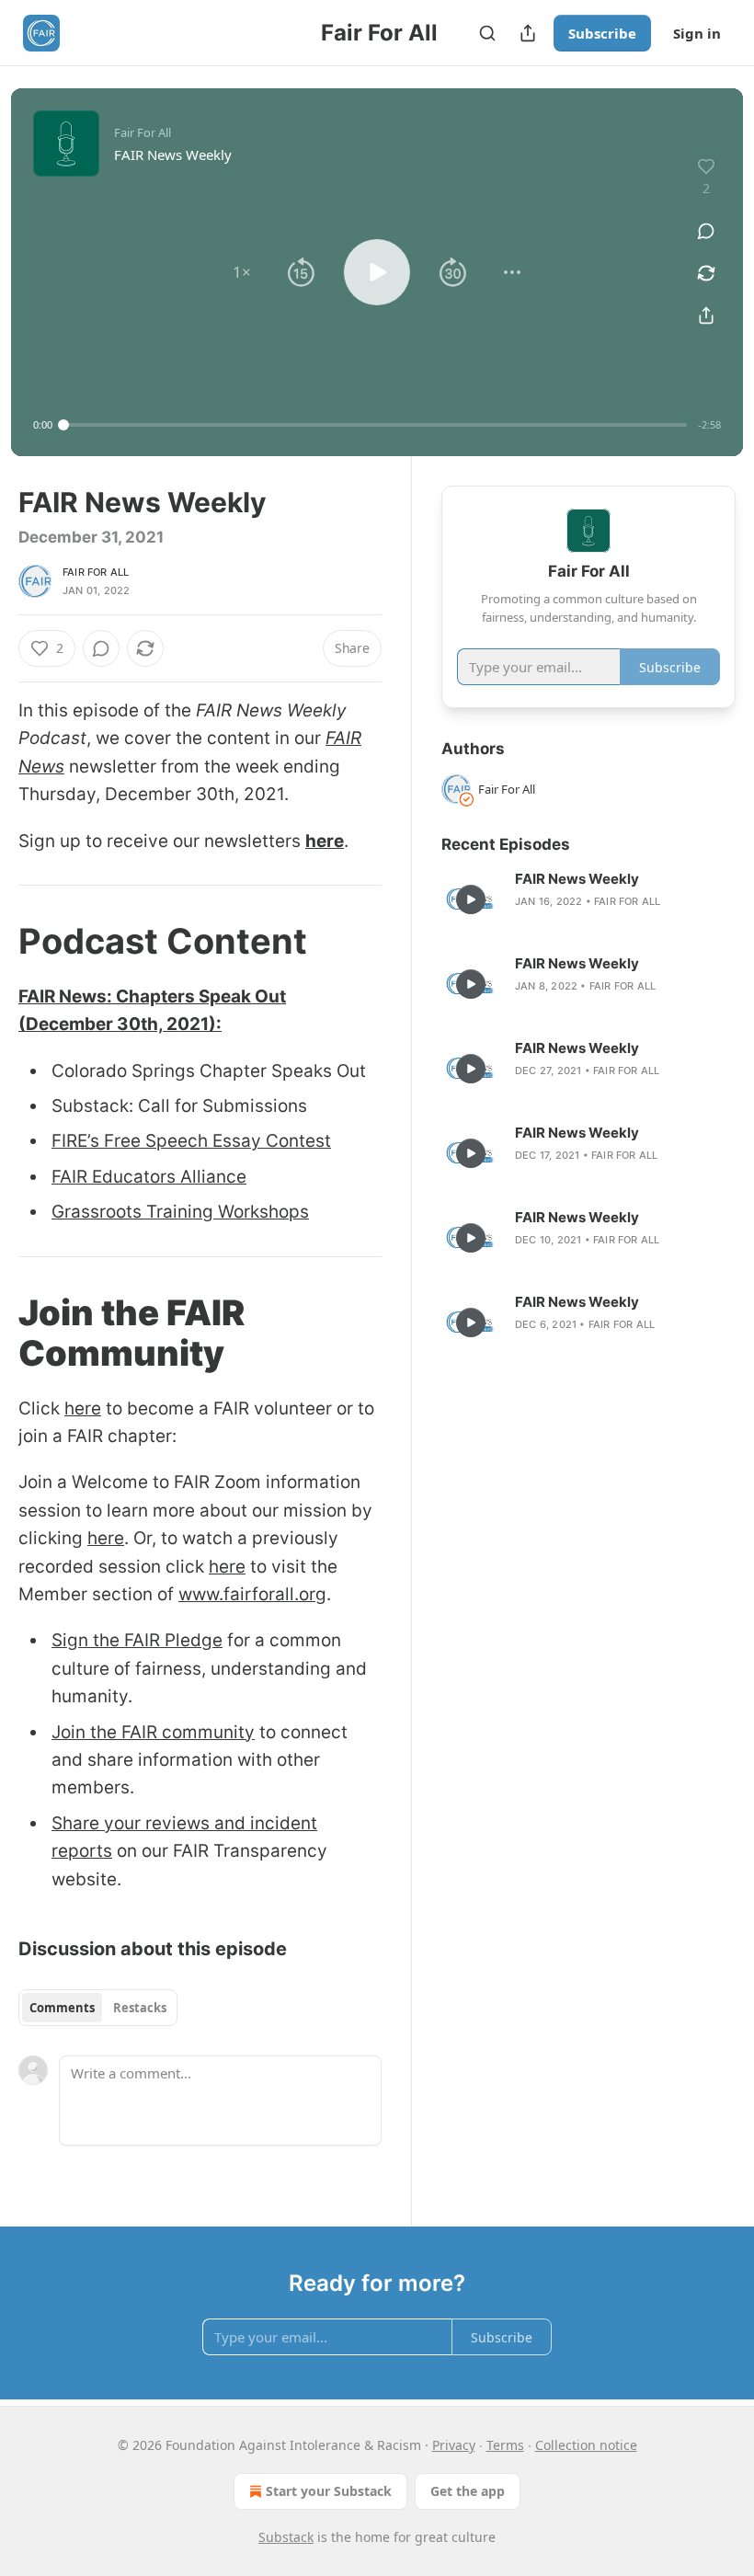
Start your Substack (329, 2491)
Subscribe (602, 33)
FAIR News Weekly (577, 879)
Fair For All (96, 572)
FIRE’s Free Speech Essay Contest (191, 1141)
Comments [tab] (62, 2008)
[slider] (375, 425)
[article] (588, 899)
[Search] (487, 33)
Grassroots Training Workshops (180, 1212)
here (325, 841)
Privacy (454, 2445)
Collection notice (586, 2445)
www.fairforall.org (252, 1594)
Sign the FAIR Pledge (137, 1640)
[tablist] (98, 2008)
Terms (505, 2445)
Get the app (468, 2491)
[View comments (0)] (706, 231)
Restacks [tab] (140, 2008)
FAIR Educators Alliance (149, 1177)
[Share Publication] (528, 33)
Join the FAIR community (153, 1732)
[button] (242, 272)
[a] (471, 899)
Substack (286, 2537)
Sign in (697, 33)
